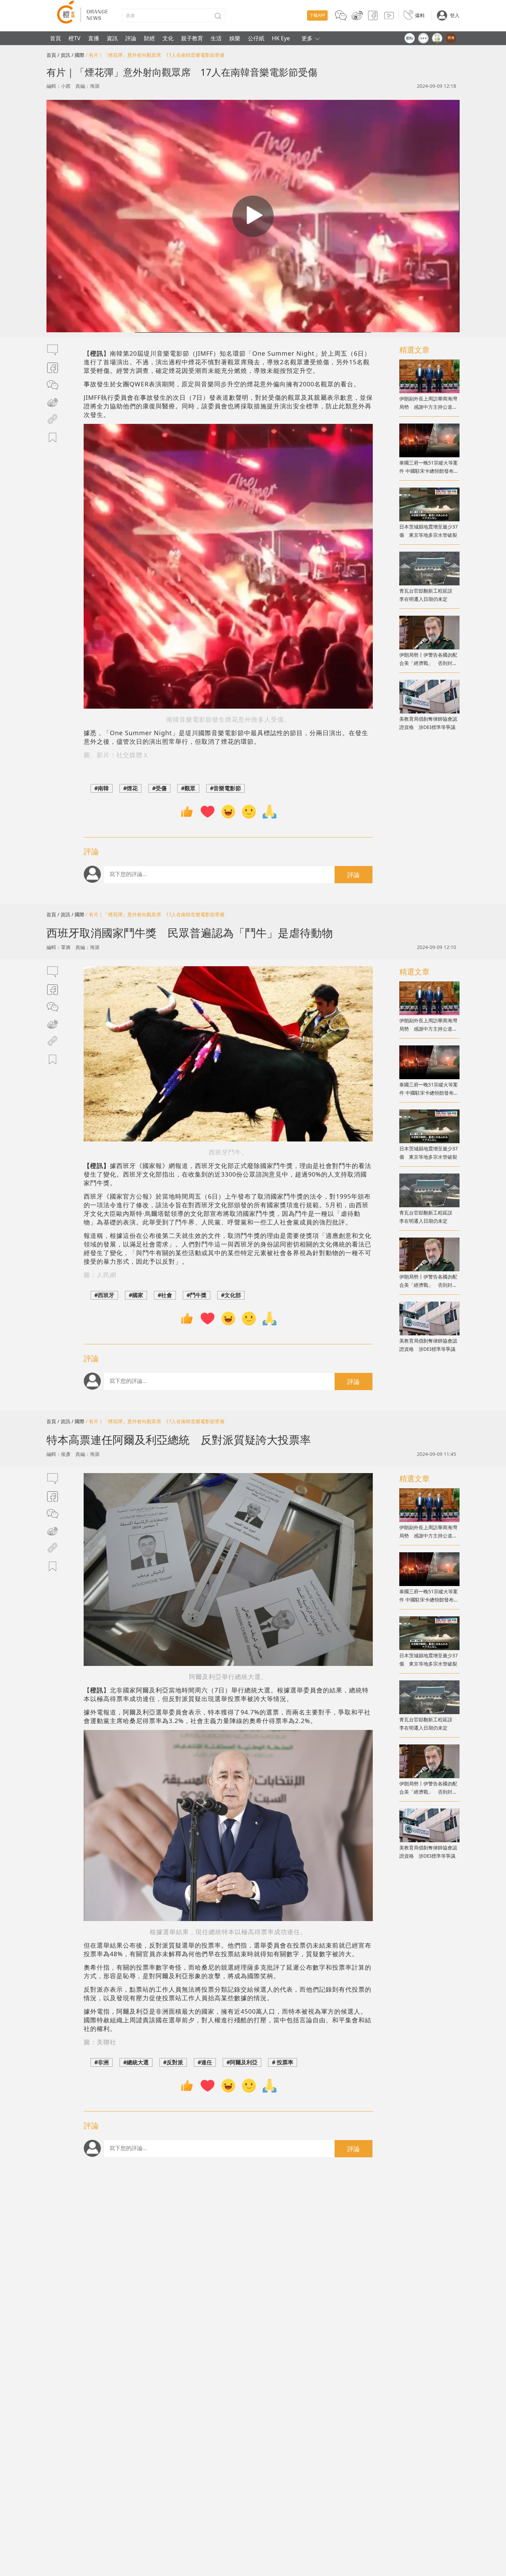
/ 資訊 (64, 55)
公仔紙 (256, 38)
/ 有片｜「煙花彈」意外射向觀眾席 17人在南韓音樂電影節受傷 (155, 55)
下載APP (317, 15)
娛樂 (235, 38)
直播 (94, 38)
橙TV (75, 38)
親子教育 (192, 38)
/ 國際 (78, 55)
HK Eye (281, 38)
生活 (216, 38)
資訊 (112, 38)
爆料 (420, 15)
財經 (149, 38)
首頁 (55, 38)
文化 (168, 38)
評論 (131, 38)
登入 (455, 15)
